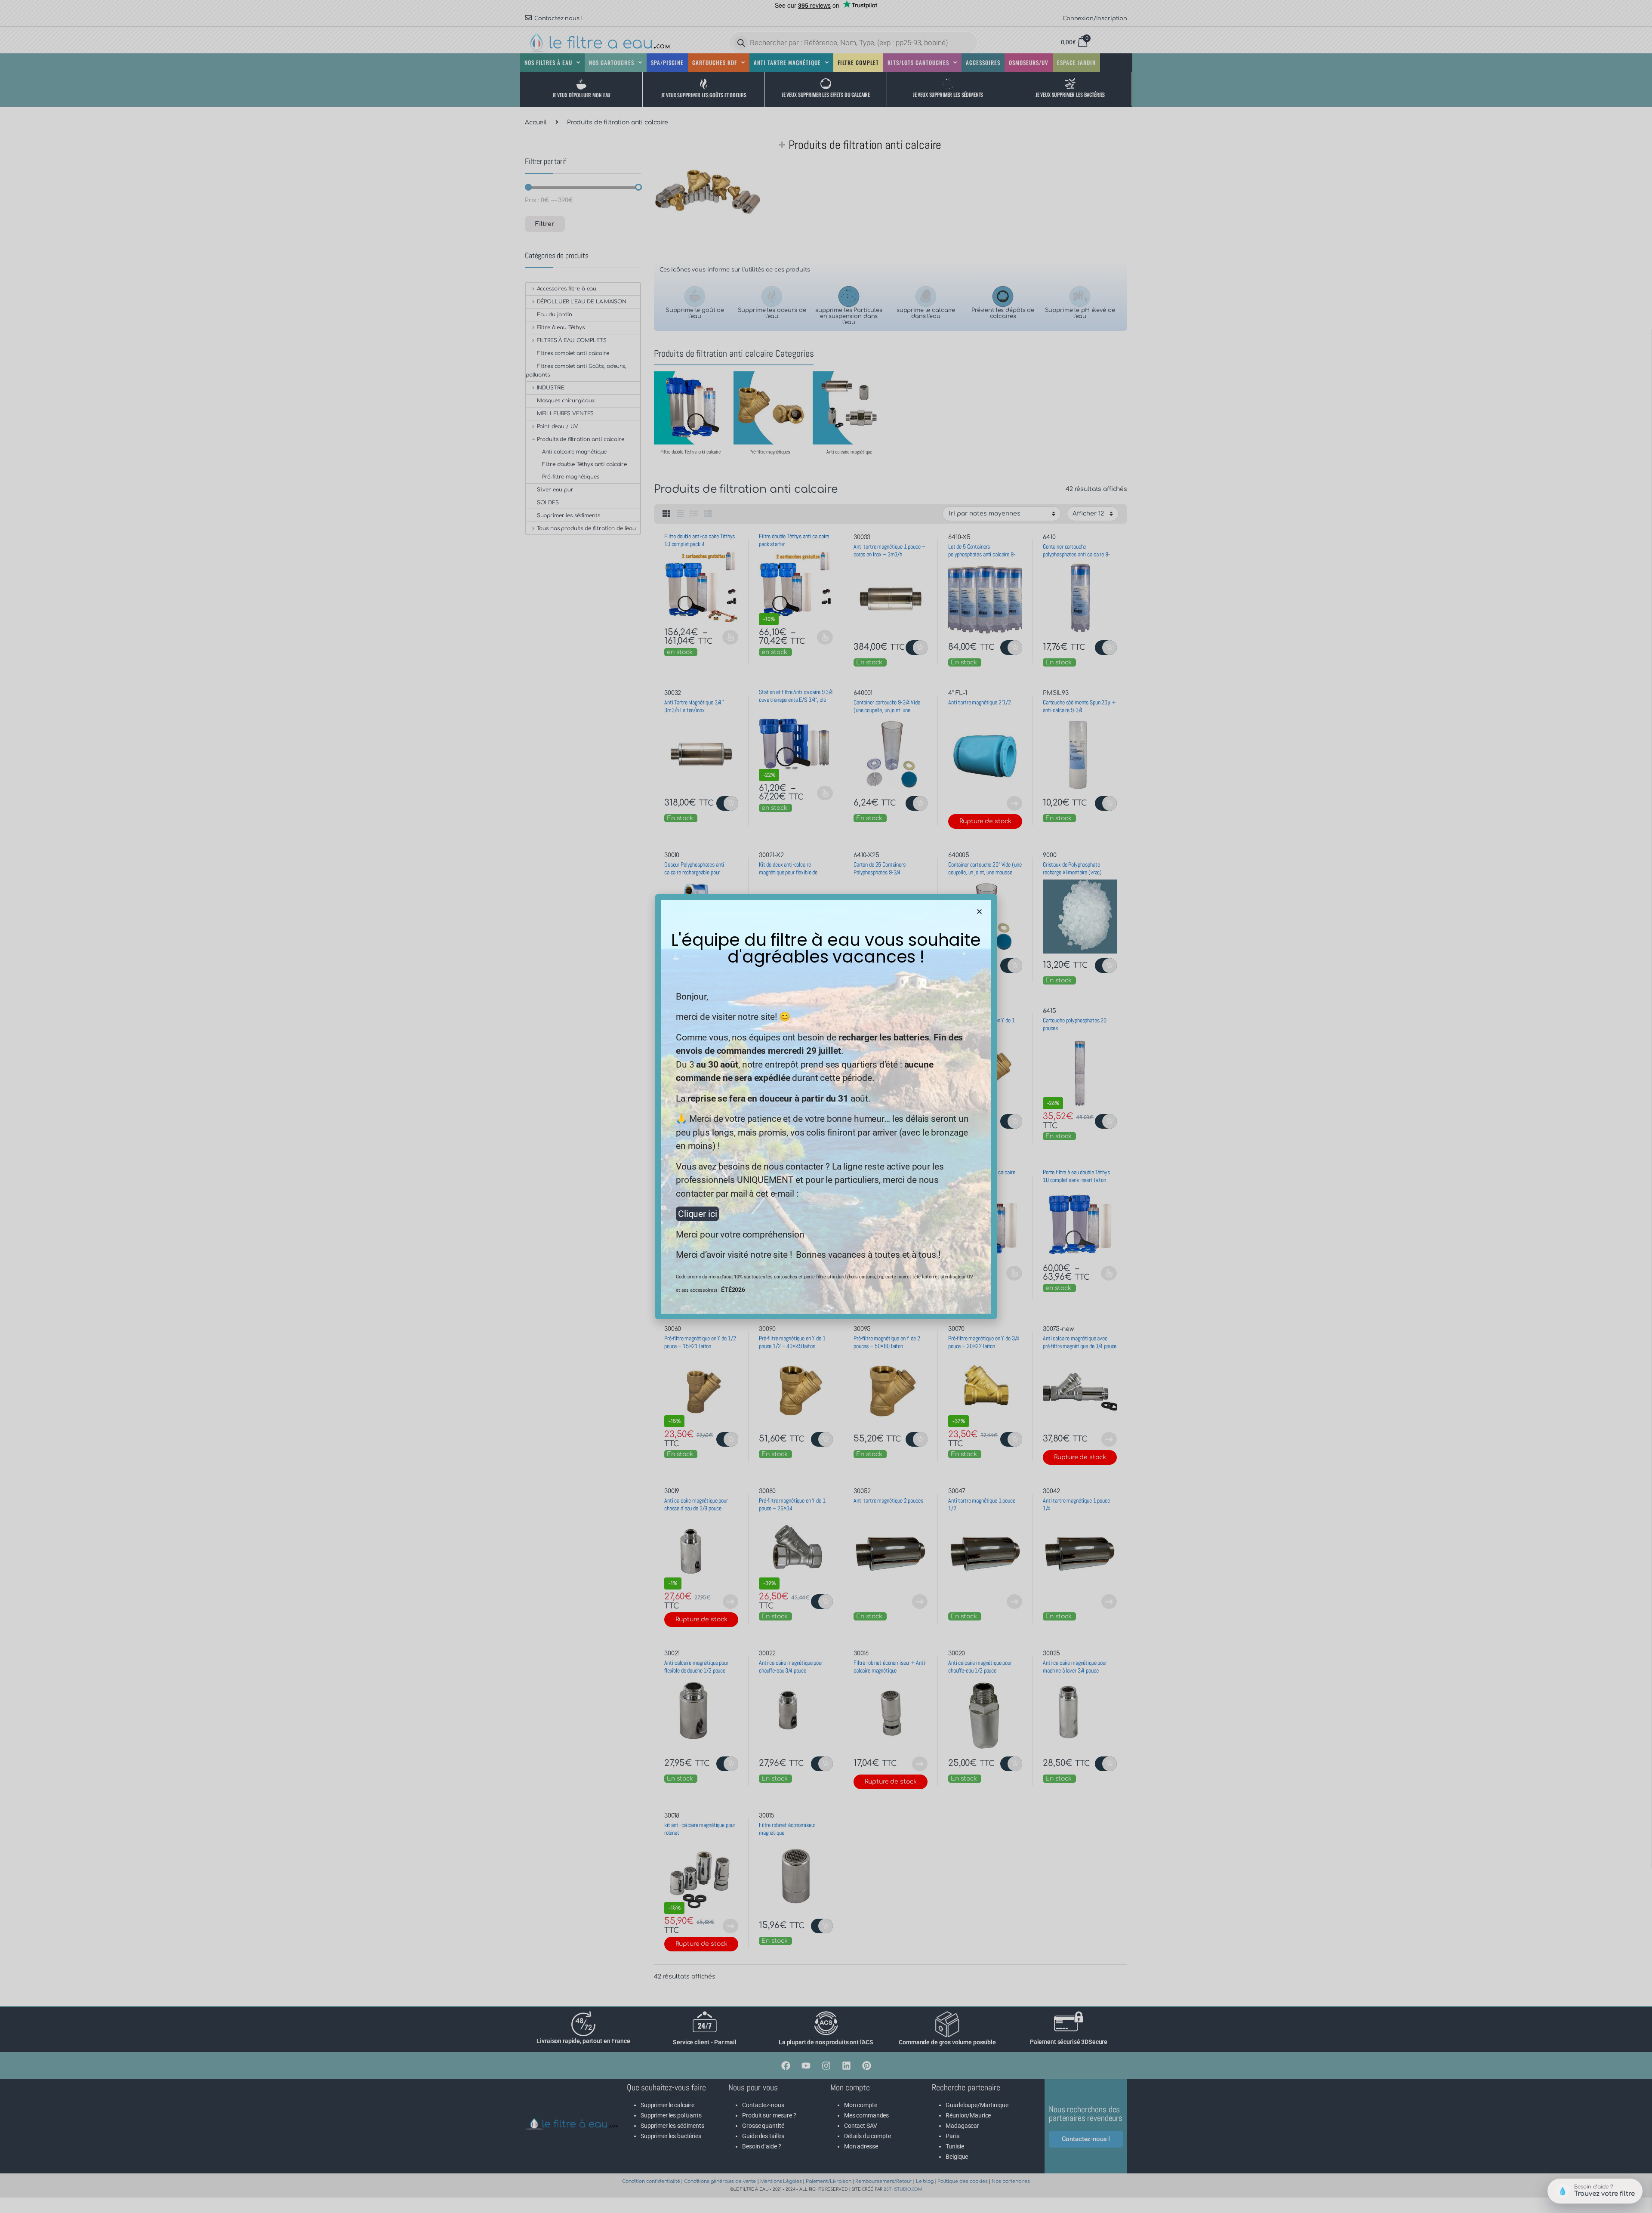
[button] (979, 912)
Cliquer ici (697, 1214)
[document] (826, 1106)
